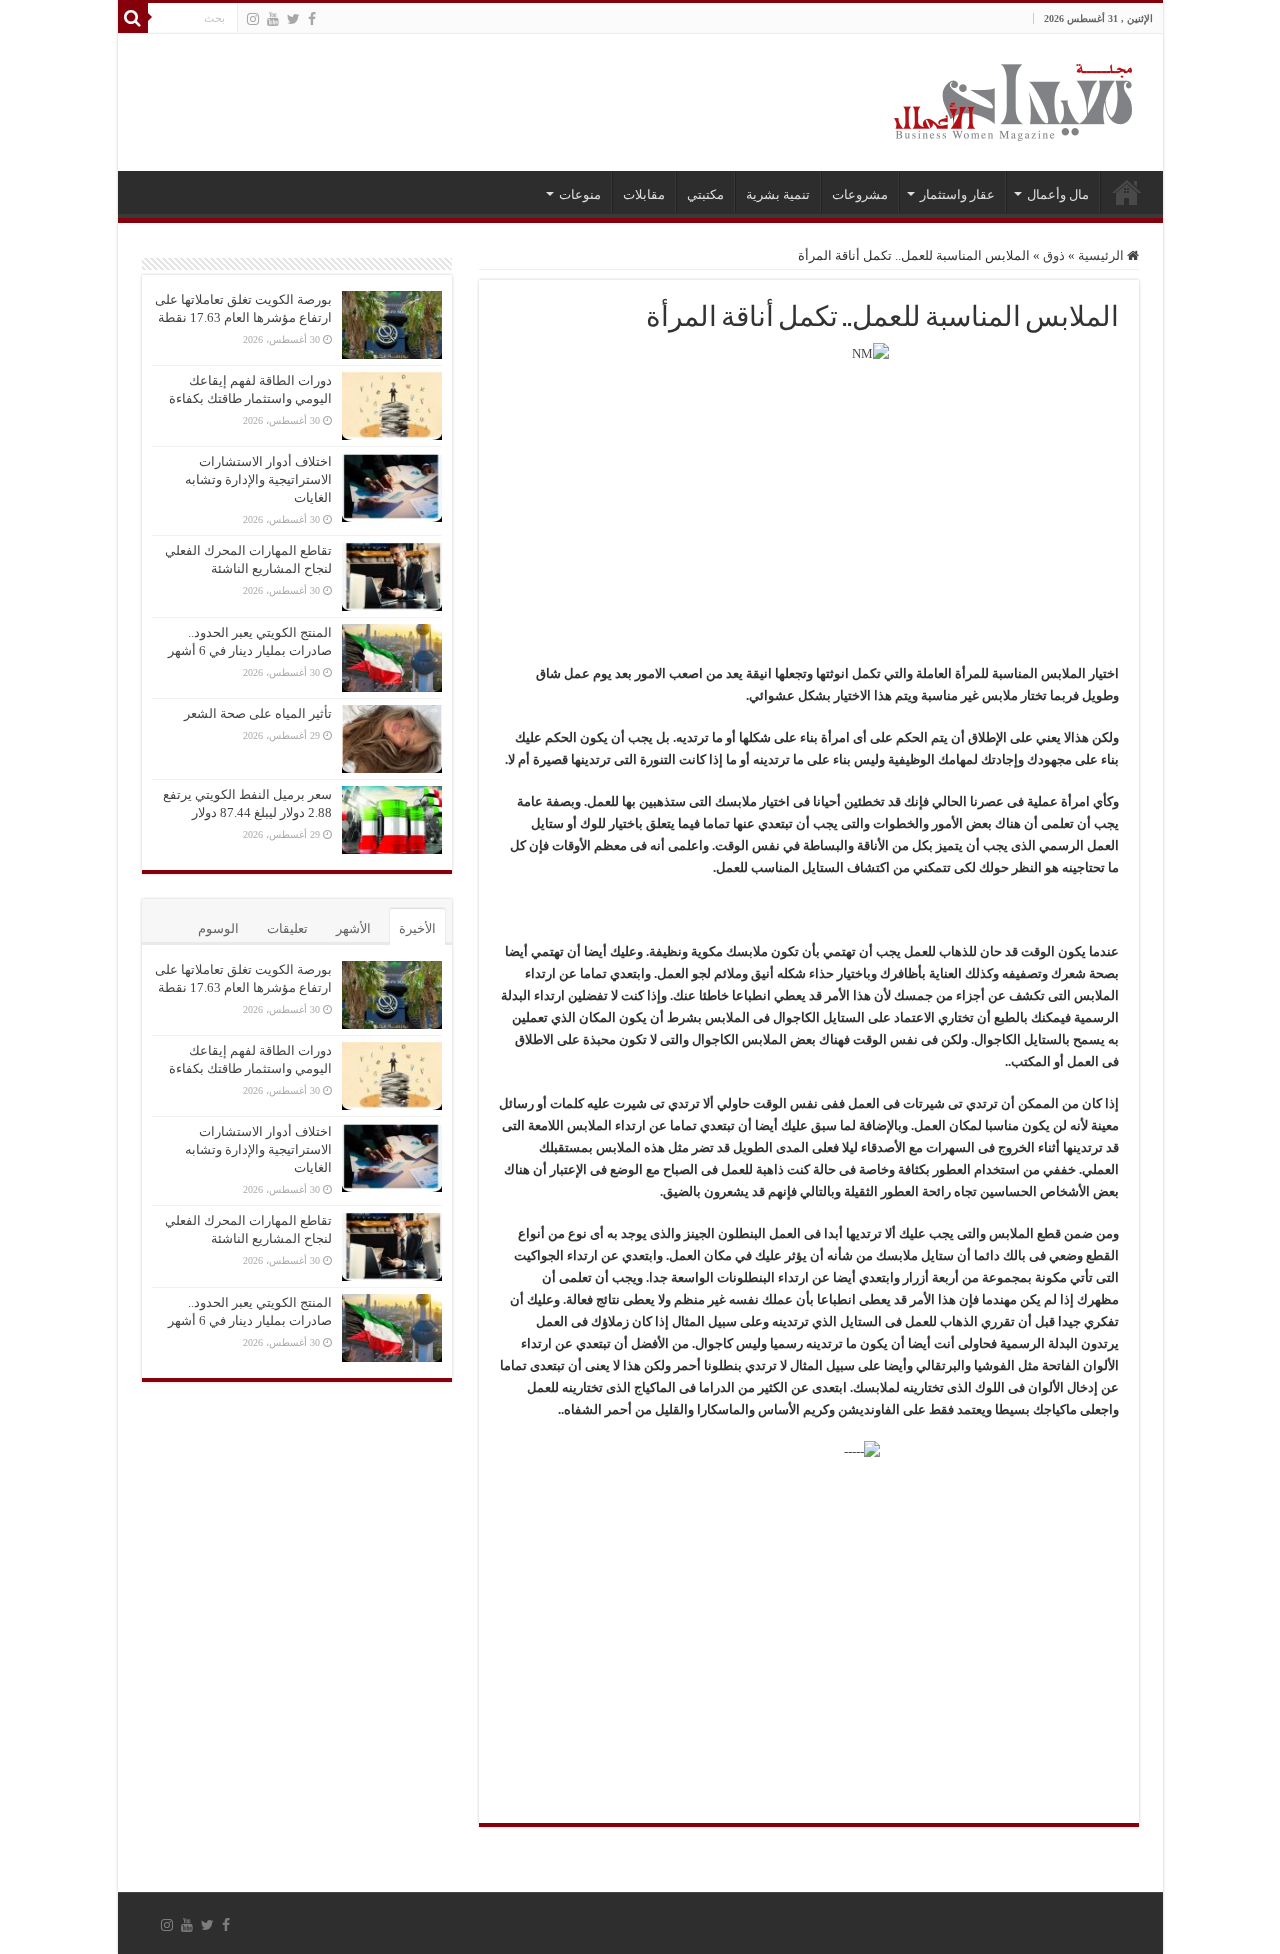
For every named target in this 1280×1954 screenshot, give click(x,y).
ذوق (1054, 255)
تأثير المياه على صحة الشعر (258, 713)
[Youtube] (273, 19)
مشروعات (860, 194)
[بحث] (133, 18)
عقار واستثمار (957, 194)
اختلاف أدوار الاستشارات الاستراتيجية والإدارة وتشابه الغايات (258, 479)
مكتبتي (705, 194)
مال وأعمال (1058, 194)
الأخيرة (417, 928)
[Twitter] (293, 19)
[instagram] (253, 19)
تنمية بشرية (778, 194)
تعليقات (287, 928)
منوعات (580, 194)
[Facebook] (312, 19)
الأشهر (353, 928)
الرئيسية (1127, 192)
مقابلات (644, 194)
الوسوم (218, 928)
